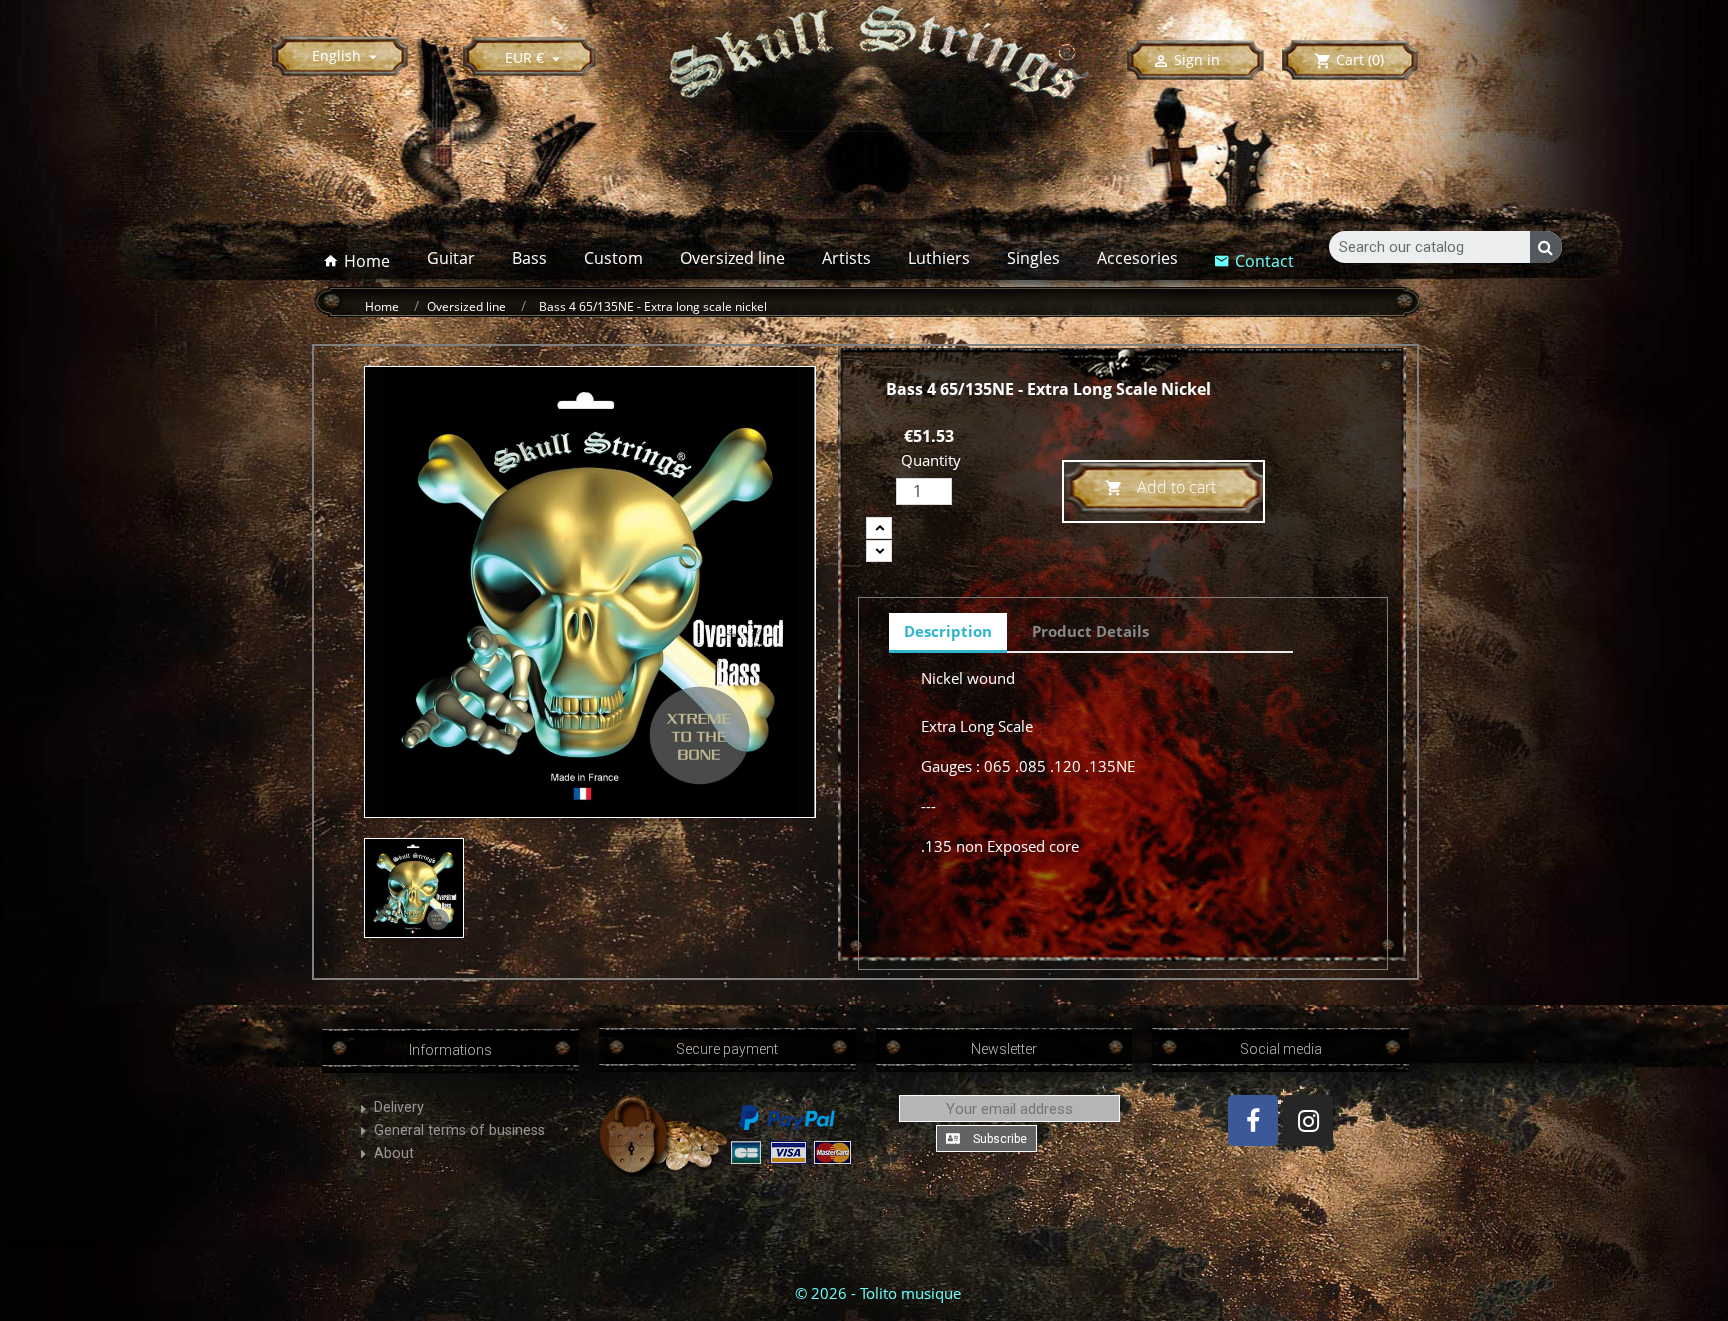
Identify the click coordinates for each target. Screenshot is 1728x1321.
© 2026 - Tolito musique (878, 1293)
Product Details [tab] (1090, 631)
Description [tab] (948, 631)
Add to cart (1160, 487)
